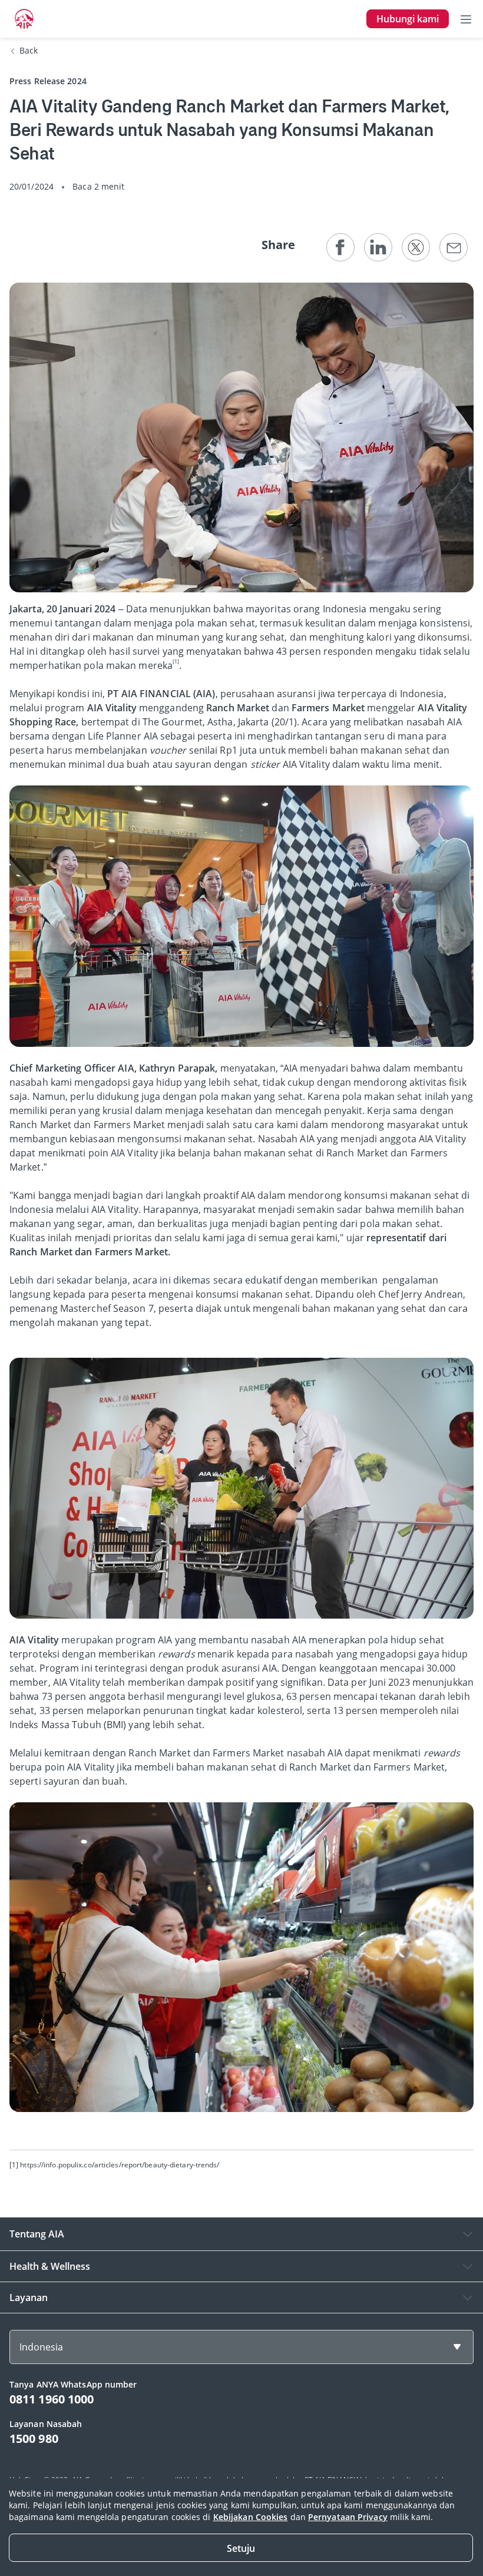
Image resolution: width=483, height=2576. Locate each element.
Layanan (29, 2297)
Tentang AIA (37, 2234)
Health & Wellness (50, 2266)
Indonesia (41, 2347)
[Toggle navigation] (466, 19)
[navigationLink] (24, 19)
